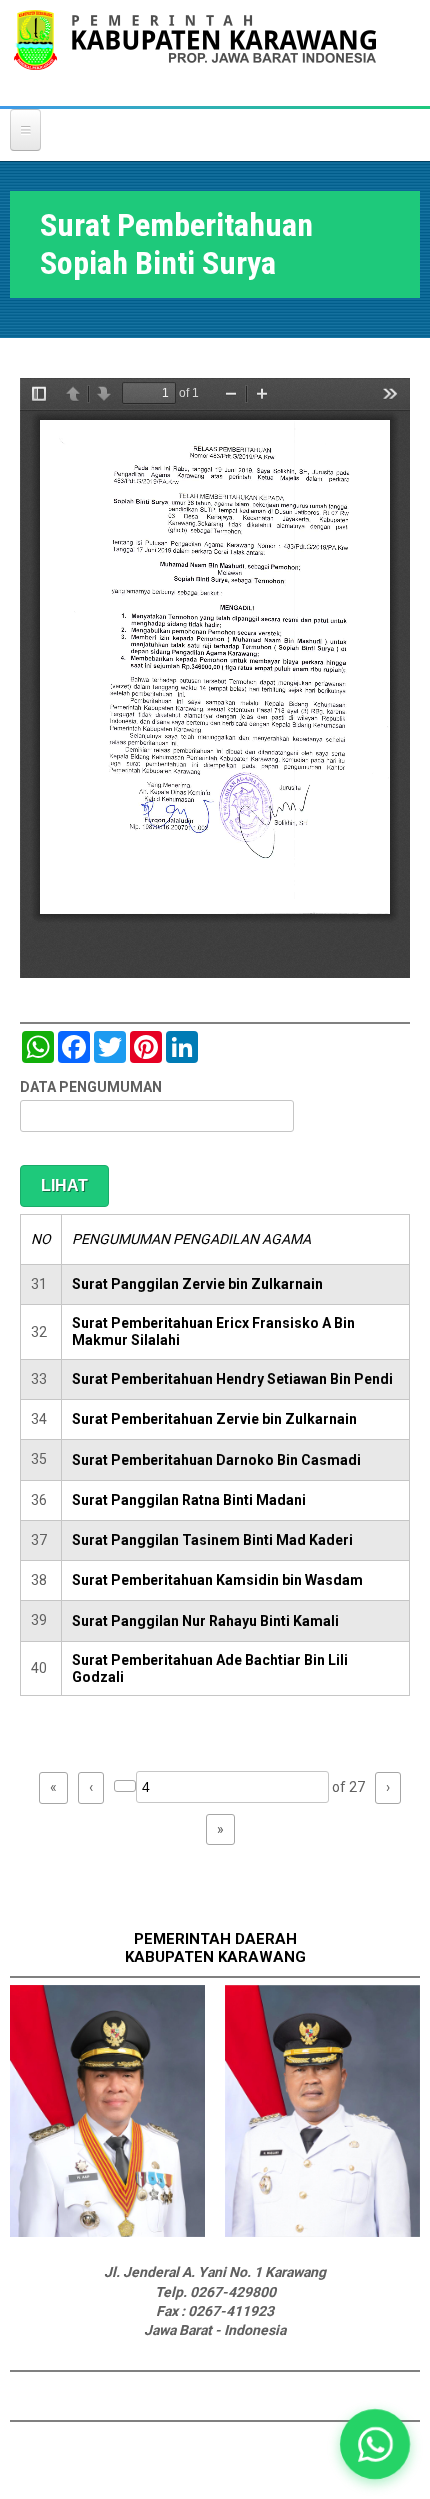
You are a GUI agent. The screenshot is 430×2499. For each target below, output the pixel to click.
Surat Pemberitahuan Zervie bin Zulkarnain (214, 1419)
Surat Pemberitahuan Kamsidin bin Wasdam (217, 1580)
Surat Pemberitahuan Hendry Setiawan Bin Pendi (232, 1379)
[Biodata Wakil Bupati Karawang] (322, 2232)
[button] (375, 2444)
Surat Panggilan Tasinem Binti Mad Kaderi (212, 1540)
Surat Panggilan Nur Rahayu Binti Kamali (205, 1621)
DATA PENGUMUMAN (91, 1087)
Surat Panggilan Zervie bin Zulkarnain (197, 1284)
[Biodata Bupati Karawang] (107, 2232)
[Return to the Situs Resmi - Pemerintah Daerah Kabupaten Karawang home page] (195, 52)
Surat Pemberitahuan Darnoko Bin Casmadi (216, 1460)
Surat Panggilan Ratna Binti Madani (189, 1500)
